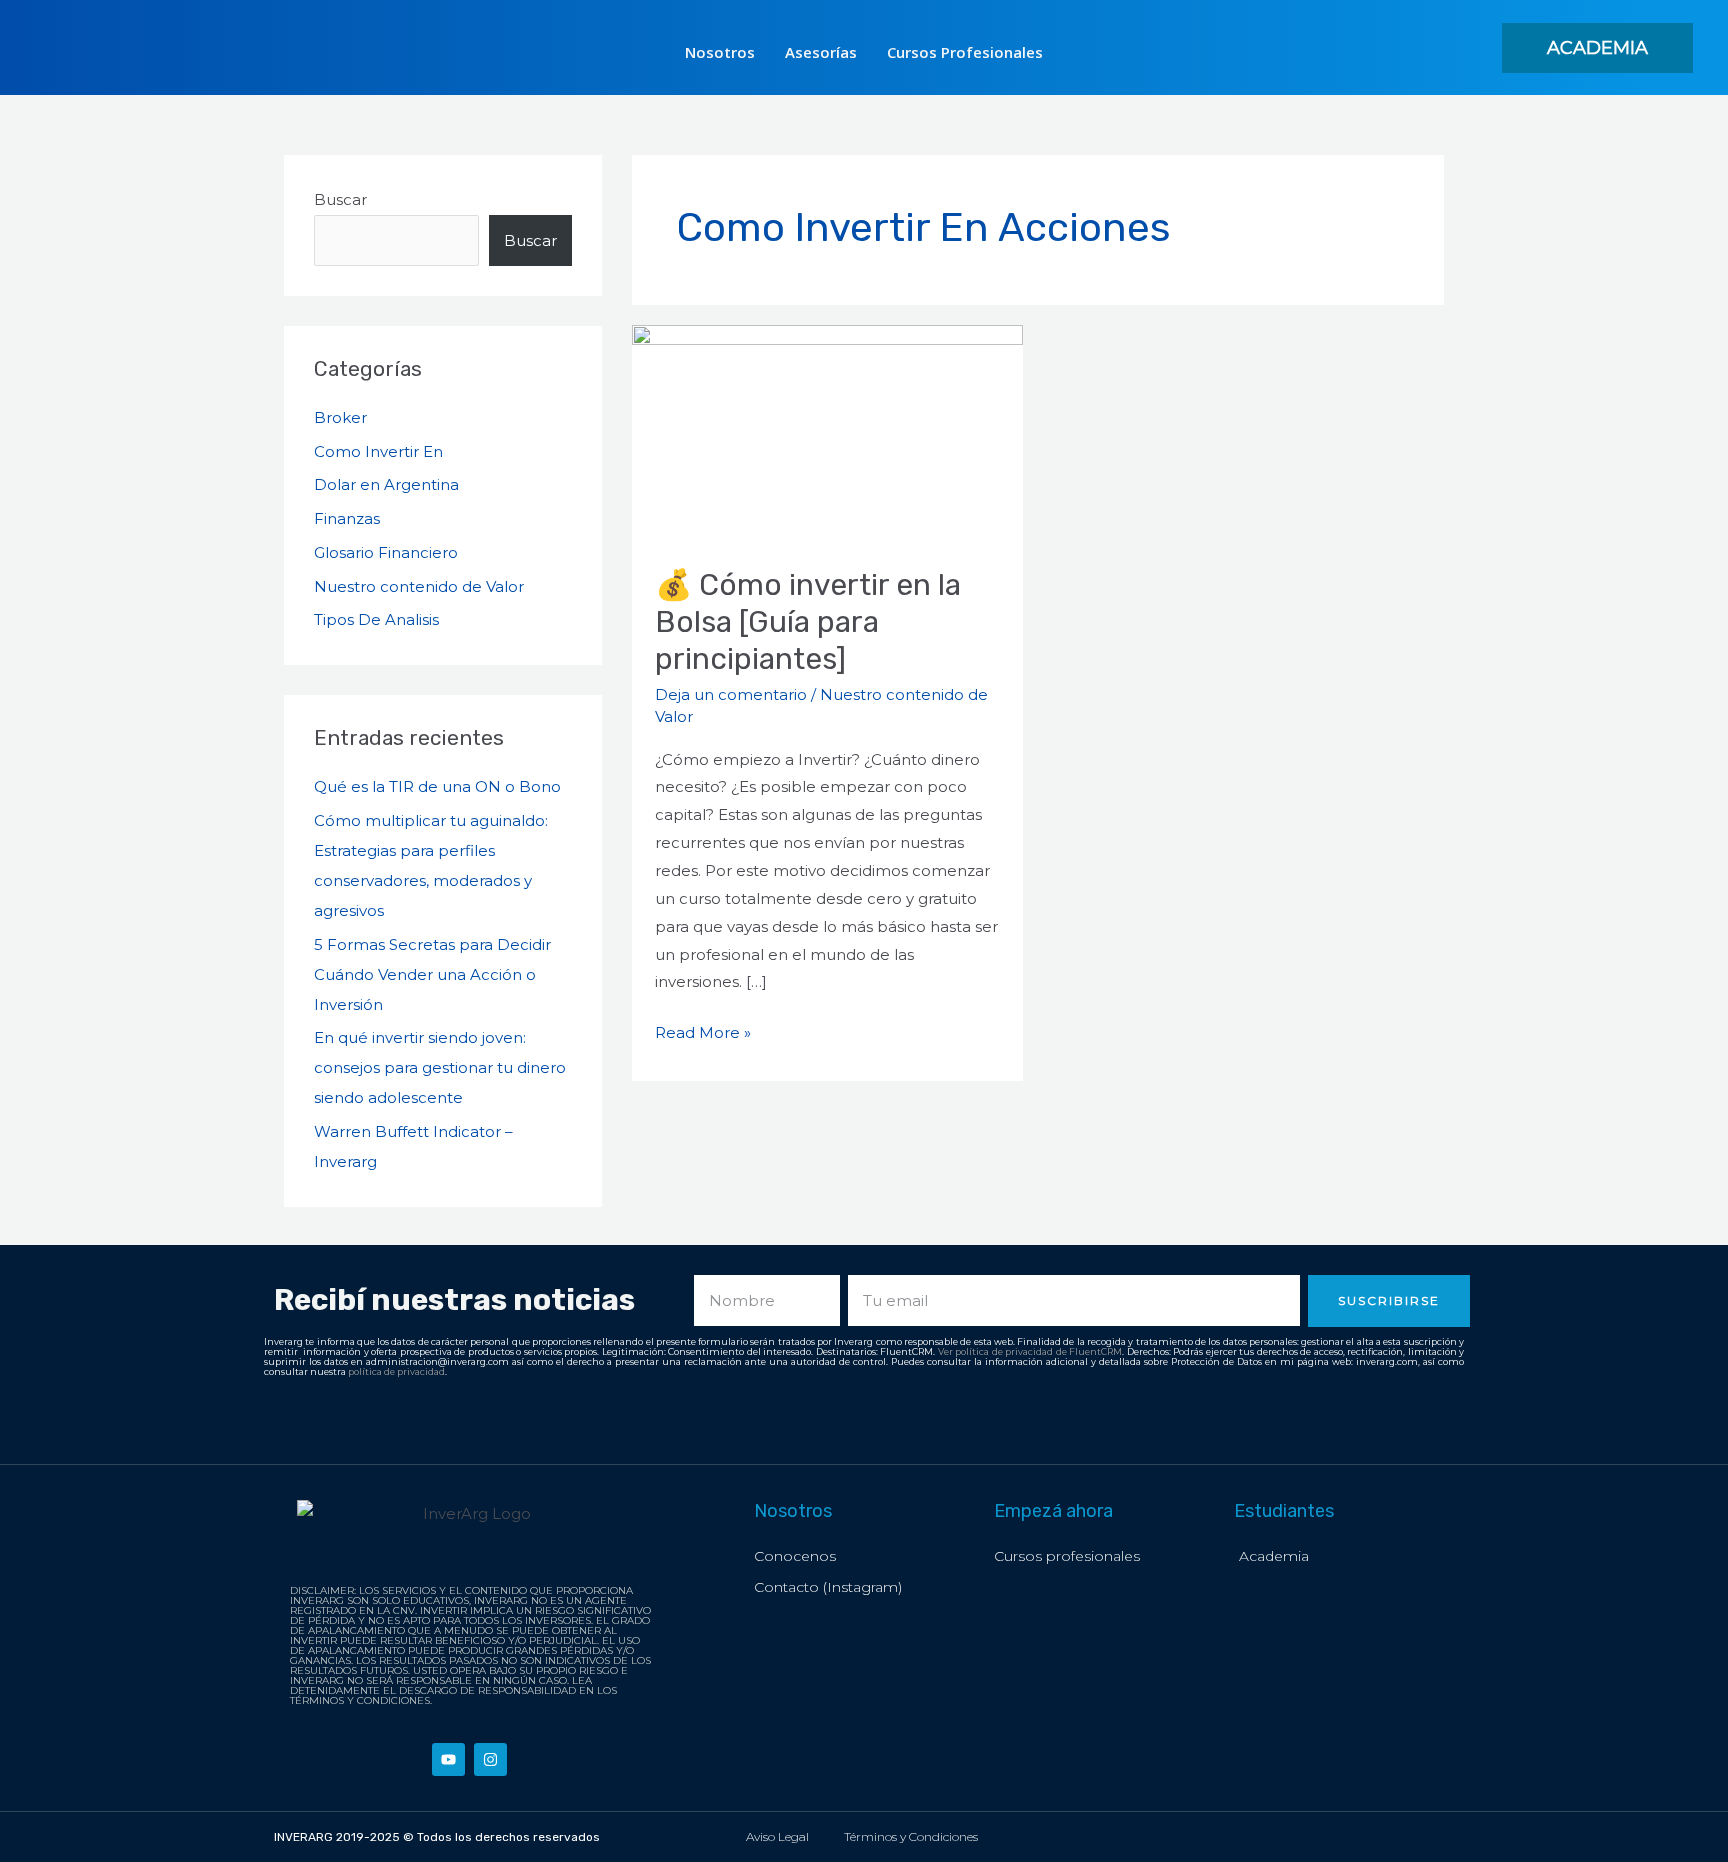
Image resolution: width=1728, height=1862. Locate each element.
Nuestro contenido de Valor (419, 586)
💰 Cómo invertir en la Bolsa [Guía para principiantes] (808, 622)
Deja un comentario (731, 694)
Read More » (703, 1030)
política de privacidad (396, 1371)
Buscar (340, 199)
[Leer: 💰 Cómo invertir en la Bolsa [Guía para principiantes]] (827, 433)
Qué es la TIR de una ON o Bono (437, 786)
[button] (1597, 48)
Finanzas (347, 518)
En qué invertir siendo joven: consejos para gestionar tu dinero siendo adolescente (440, 1067)
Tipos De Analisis (376, 619)
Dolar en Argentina (386, 484)
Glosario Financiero (386, 552)
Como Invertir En (378, 451)
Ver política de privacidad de (1004, 1351)
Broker (340, 417)
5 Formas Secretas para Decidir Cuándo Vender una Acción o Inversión (432, 974)
